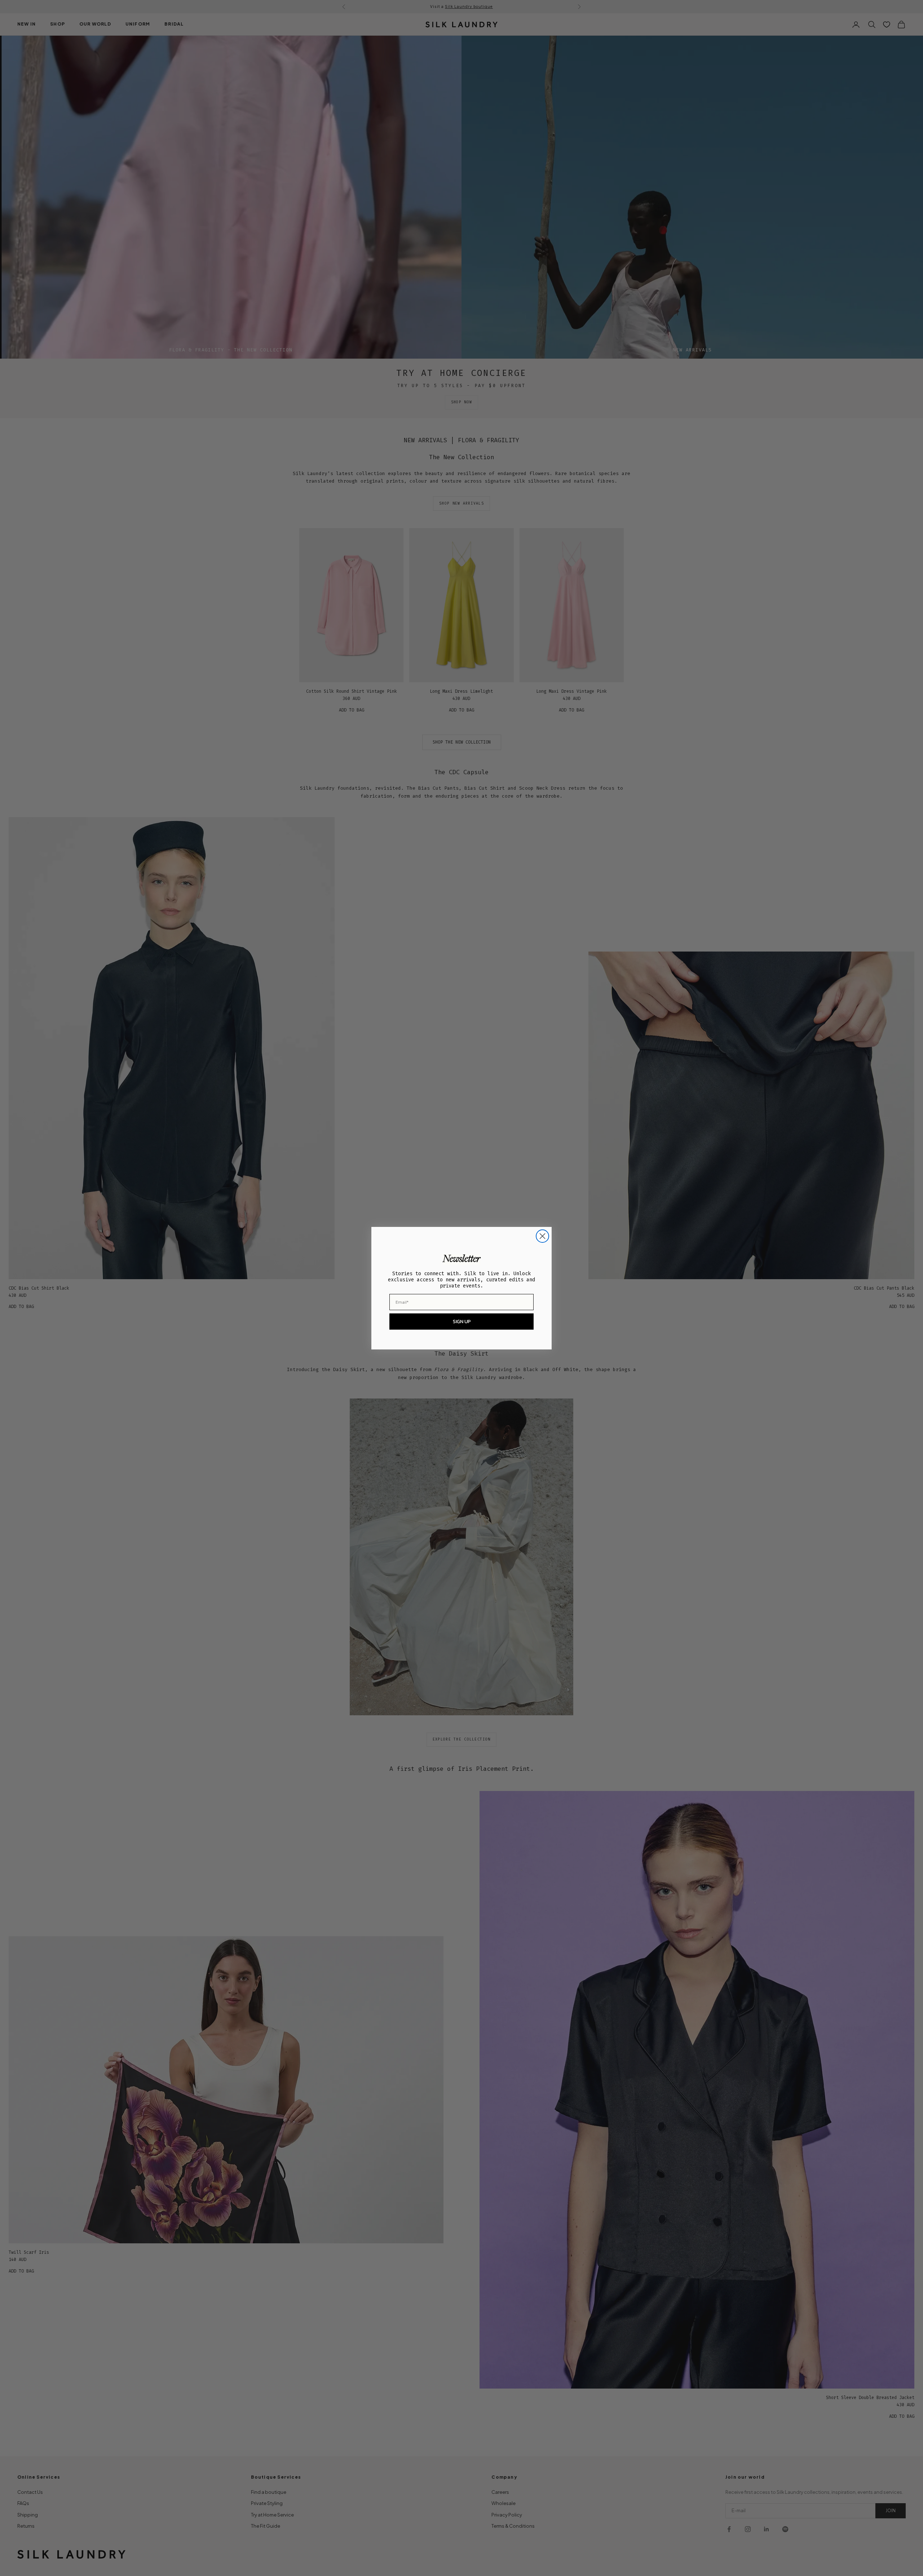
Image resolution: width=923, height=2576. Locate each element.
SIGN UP (462, 1322)
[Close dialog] (542, 1236)
